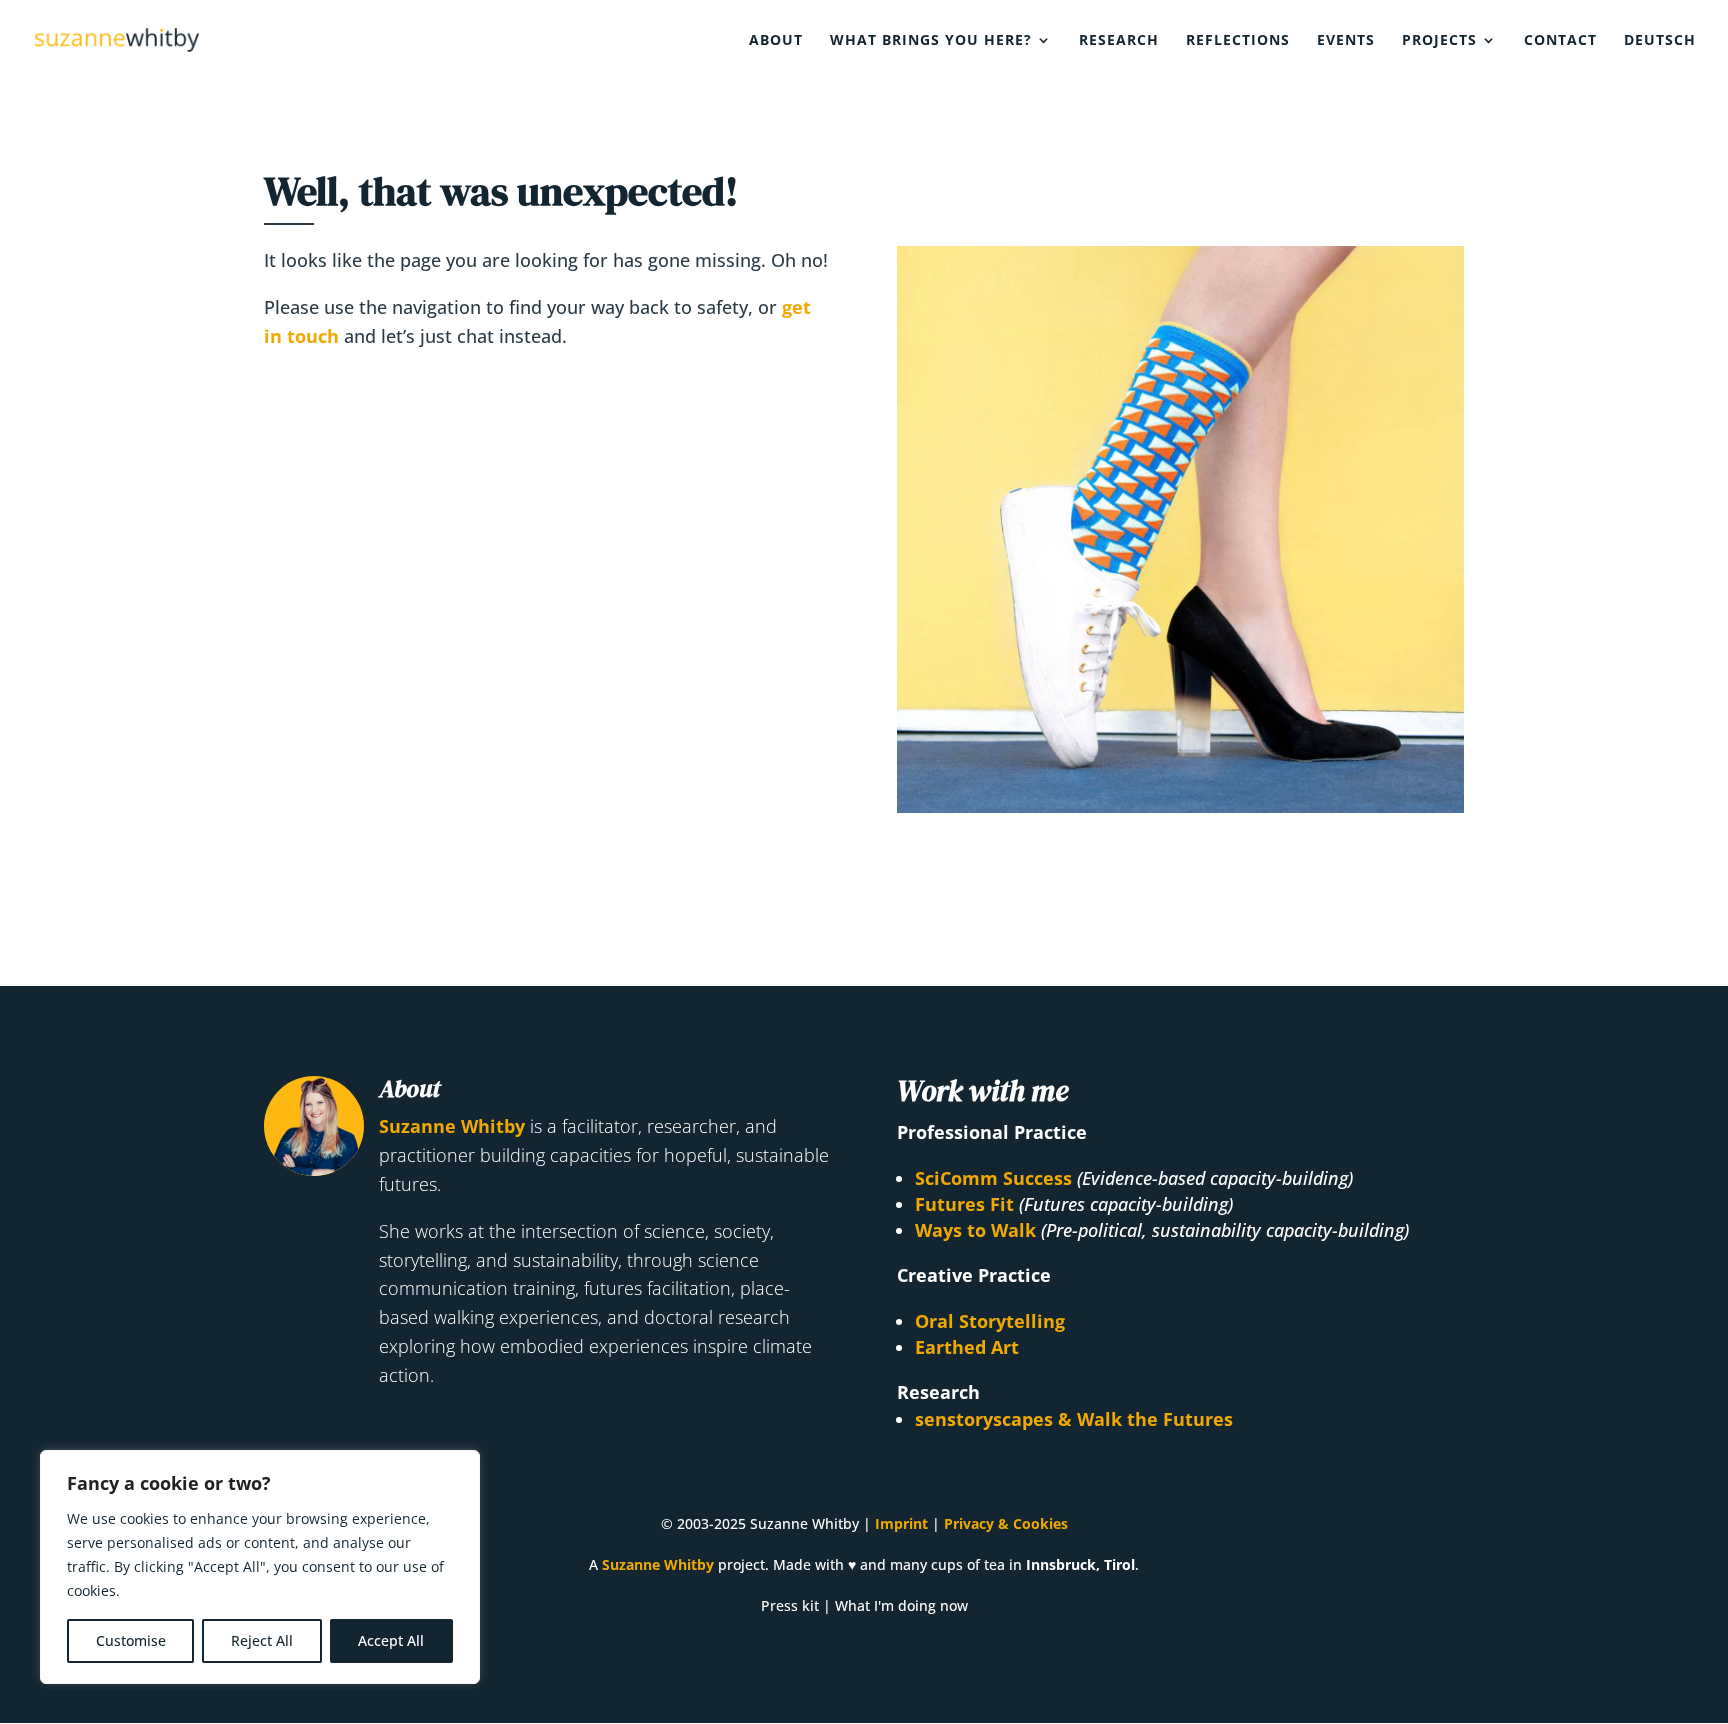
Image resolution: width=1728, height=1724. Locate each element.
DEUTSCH (1660, 41)
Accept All (391, 1640)
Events (1346, 41)
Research (1119, 41)
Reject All (262, 1640)
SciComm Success (993, 1178)
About (776, 41)
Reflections (1238, 41)
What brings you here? (931, 41)
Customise (131, 1640)
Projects (1439, 41)
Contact (1560, 41)
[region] (260, 1567)
